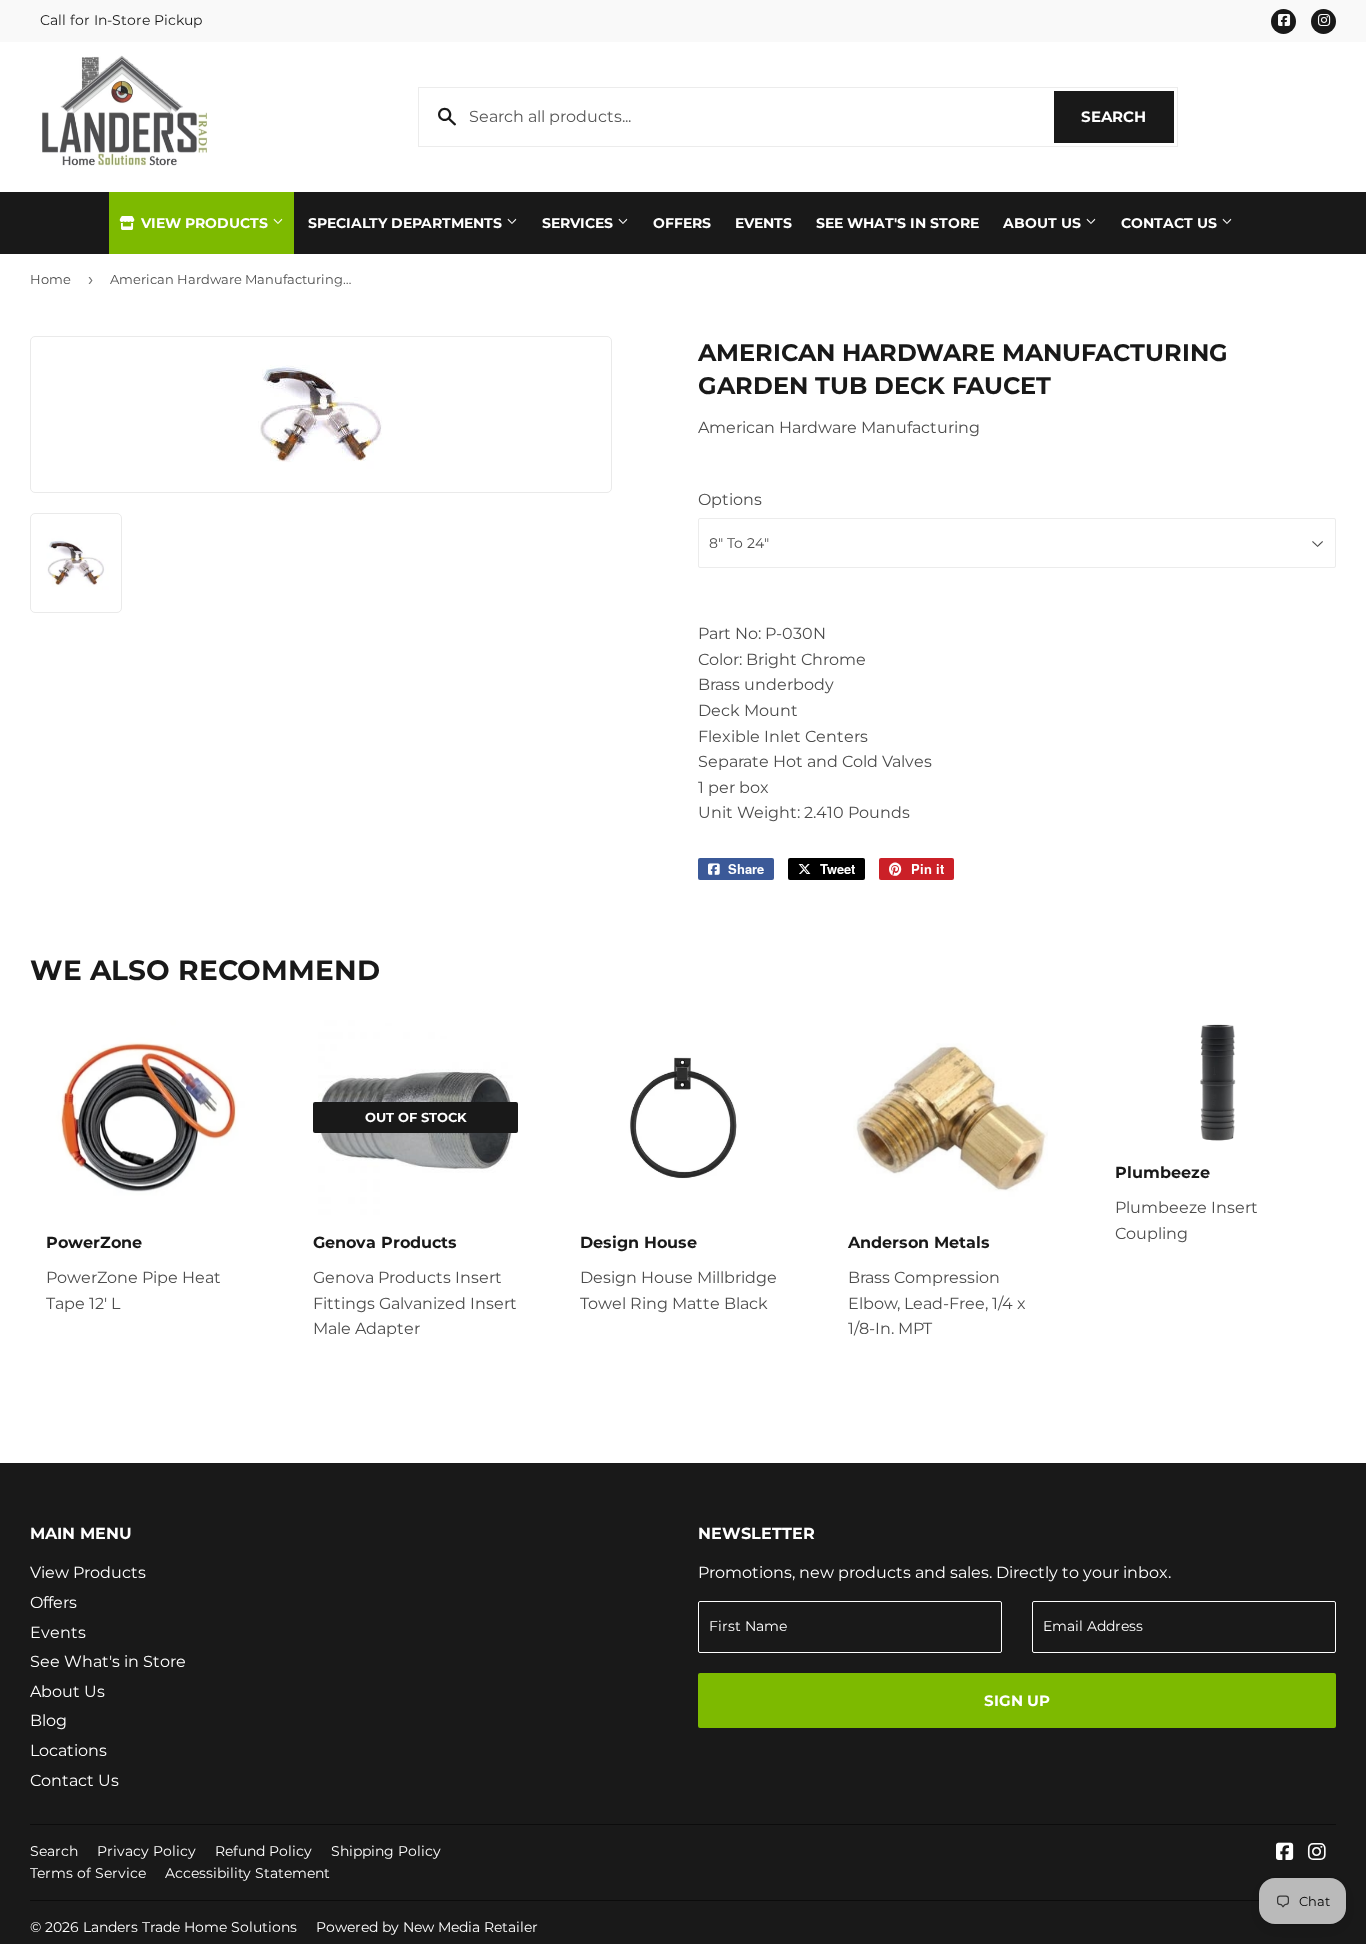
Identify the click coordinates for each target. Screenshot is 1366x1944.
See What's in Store (108, 1661)
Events (763, 223)
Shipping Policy (386, 1851)
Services (579, 223)
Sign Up (1017, 1700)
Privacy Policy (146, 1851)
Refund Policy (263, 1851)
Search (1127, 116)
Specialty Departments (407, 223)
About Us (1044, 223)
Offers (682, 223)
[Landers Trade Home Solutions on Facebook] (1285, 1853)
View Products (204, 223)
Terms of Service (88, 1873)
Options (730, 499)
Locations (68, 1750)
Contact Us (1171, 223)
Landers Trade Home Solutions (190, 1927)
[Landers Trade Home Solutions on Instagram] (1317, 1853)
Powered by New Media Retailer (427, 1927)
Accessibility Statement (247, 1873)
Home (50, 279)
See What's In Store (897, 223)
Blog (48, 1720)
